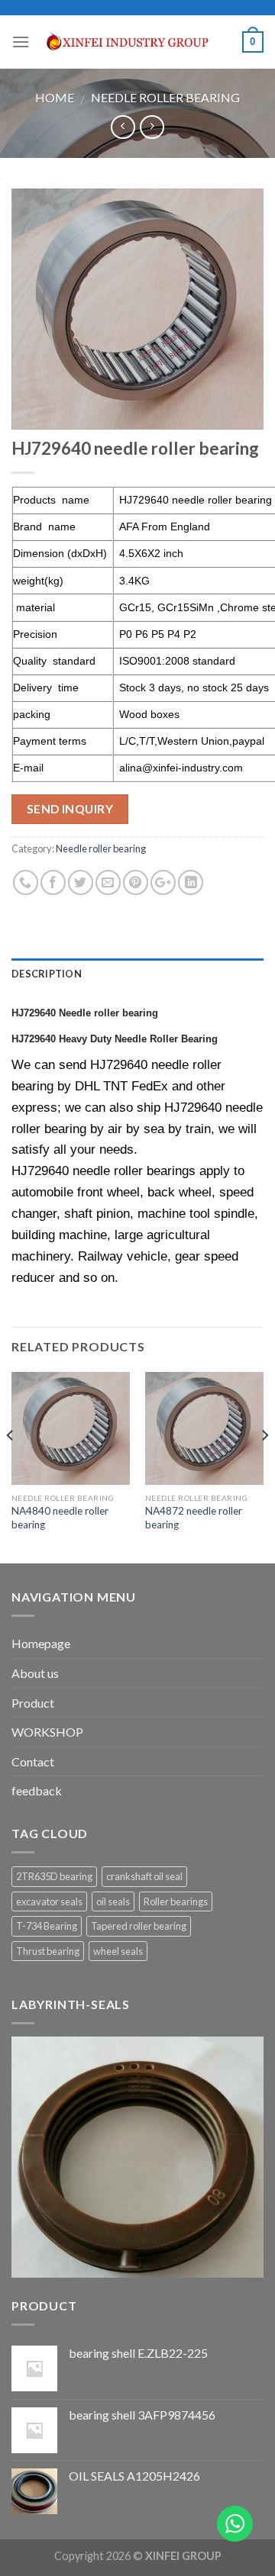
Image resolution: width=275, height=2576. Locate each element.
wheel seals (118, 1951)
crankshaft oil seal (144, 1876)
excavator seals (49, 1901)
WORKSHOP (47, 1732)
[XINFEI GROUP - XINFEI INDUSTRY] (136, 42)
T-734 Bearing (47, 1926)
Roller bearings (176, 1901)
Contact (33, 1761)
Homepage (41, 1643)
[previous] (11, 1467)
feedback (37, 1790)
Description (47, 974)
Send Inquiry (70, 809)
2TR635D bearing (54, 1876)
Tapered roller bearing (139, 1926)
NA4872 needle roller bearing (194, 1518)
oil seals (113, 1901)
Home (55, 97)
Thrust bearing (48, 1951)
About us (35, 1673)
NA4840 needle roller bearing (60, 1518)
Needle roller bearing (165, 97)
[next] (264, 1467)
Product (33, 1703)
